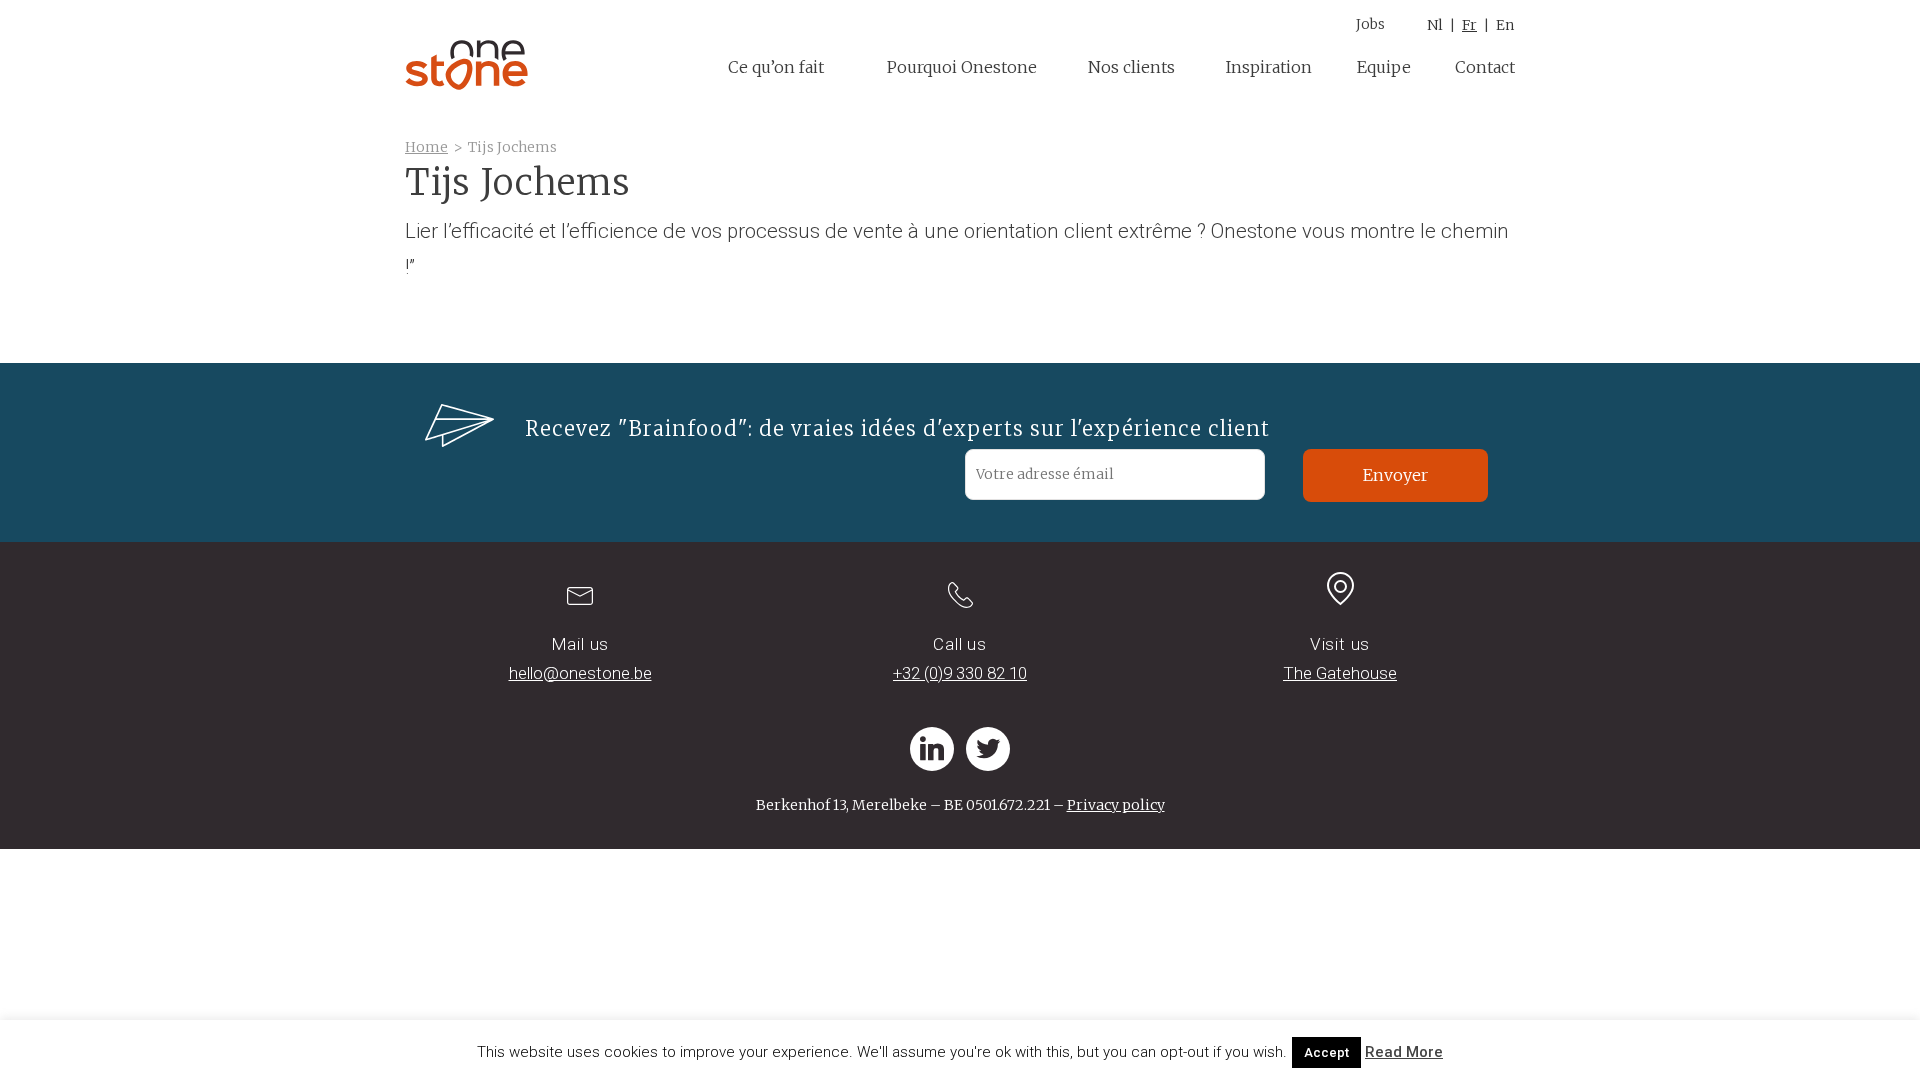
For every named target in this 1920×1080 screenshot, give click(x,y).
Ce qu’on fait (776, 67)
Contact (1485, 67)
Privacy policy (1116, 805)
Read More (1404, 1052)
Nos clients (1131, 67)
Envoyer (1395, 475)
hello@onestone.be (580, 673)
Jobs (1370, 24)
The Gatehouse (1340, 673)
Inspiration (1269, 67)
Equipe (1384, 67)
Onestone (466, 65)
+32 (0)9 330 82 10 (960, 673)
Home (426, 147)
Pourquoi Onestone (962, 67)
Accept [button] (1326, 1052)
